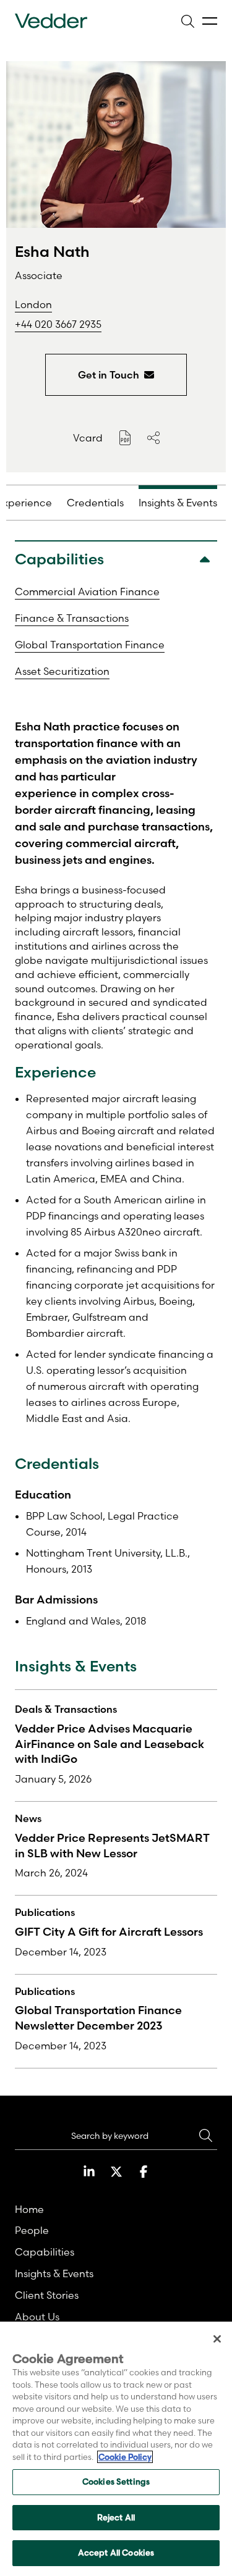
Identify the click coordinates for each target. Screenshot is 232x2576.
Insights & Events (54, 2273)
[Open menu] (210, 21)
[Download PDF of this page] (125, 438)
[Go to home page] (51, 21)
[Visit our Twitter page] (116, 2172)
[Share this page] (153, 438)
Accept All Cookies (116, 2553)
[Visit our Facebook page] (144, 2172)
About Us (37, 2317)
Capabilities (45, 2252)
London (33, 304)
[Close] (217, 2339)
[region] (116, 2449)
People (32, 2230)
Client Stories (47, 2295)
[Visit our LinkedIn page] (89, 2172)
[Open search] (187, 21)
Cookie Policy (125, 2457)
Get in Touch (109, 375)
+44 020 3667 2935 (58, 324)
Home (29, 2209)
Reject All (116, 2517)
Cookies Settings (116, 2482)
